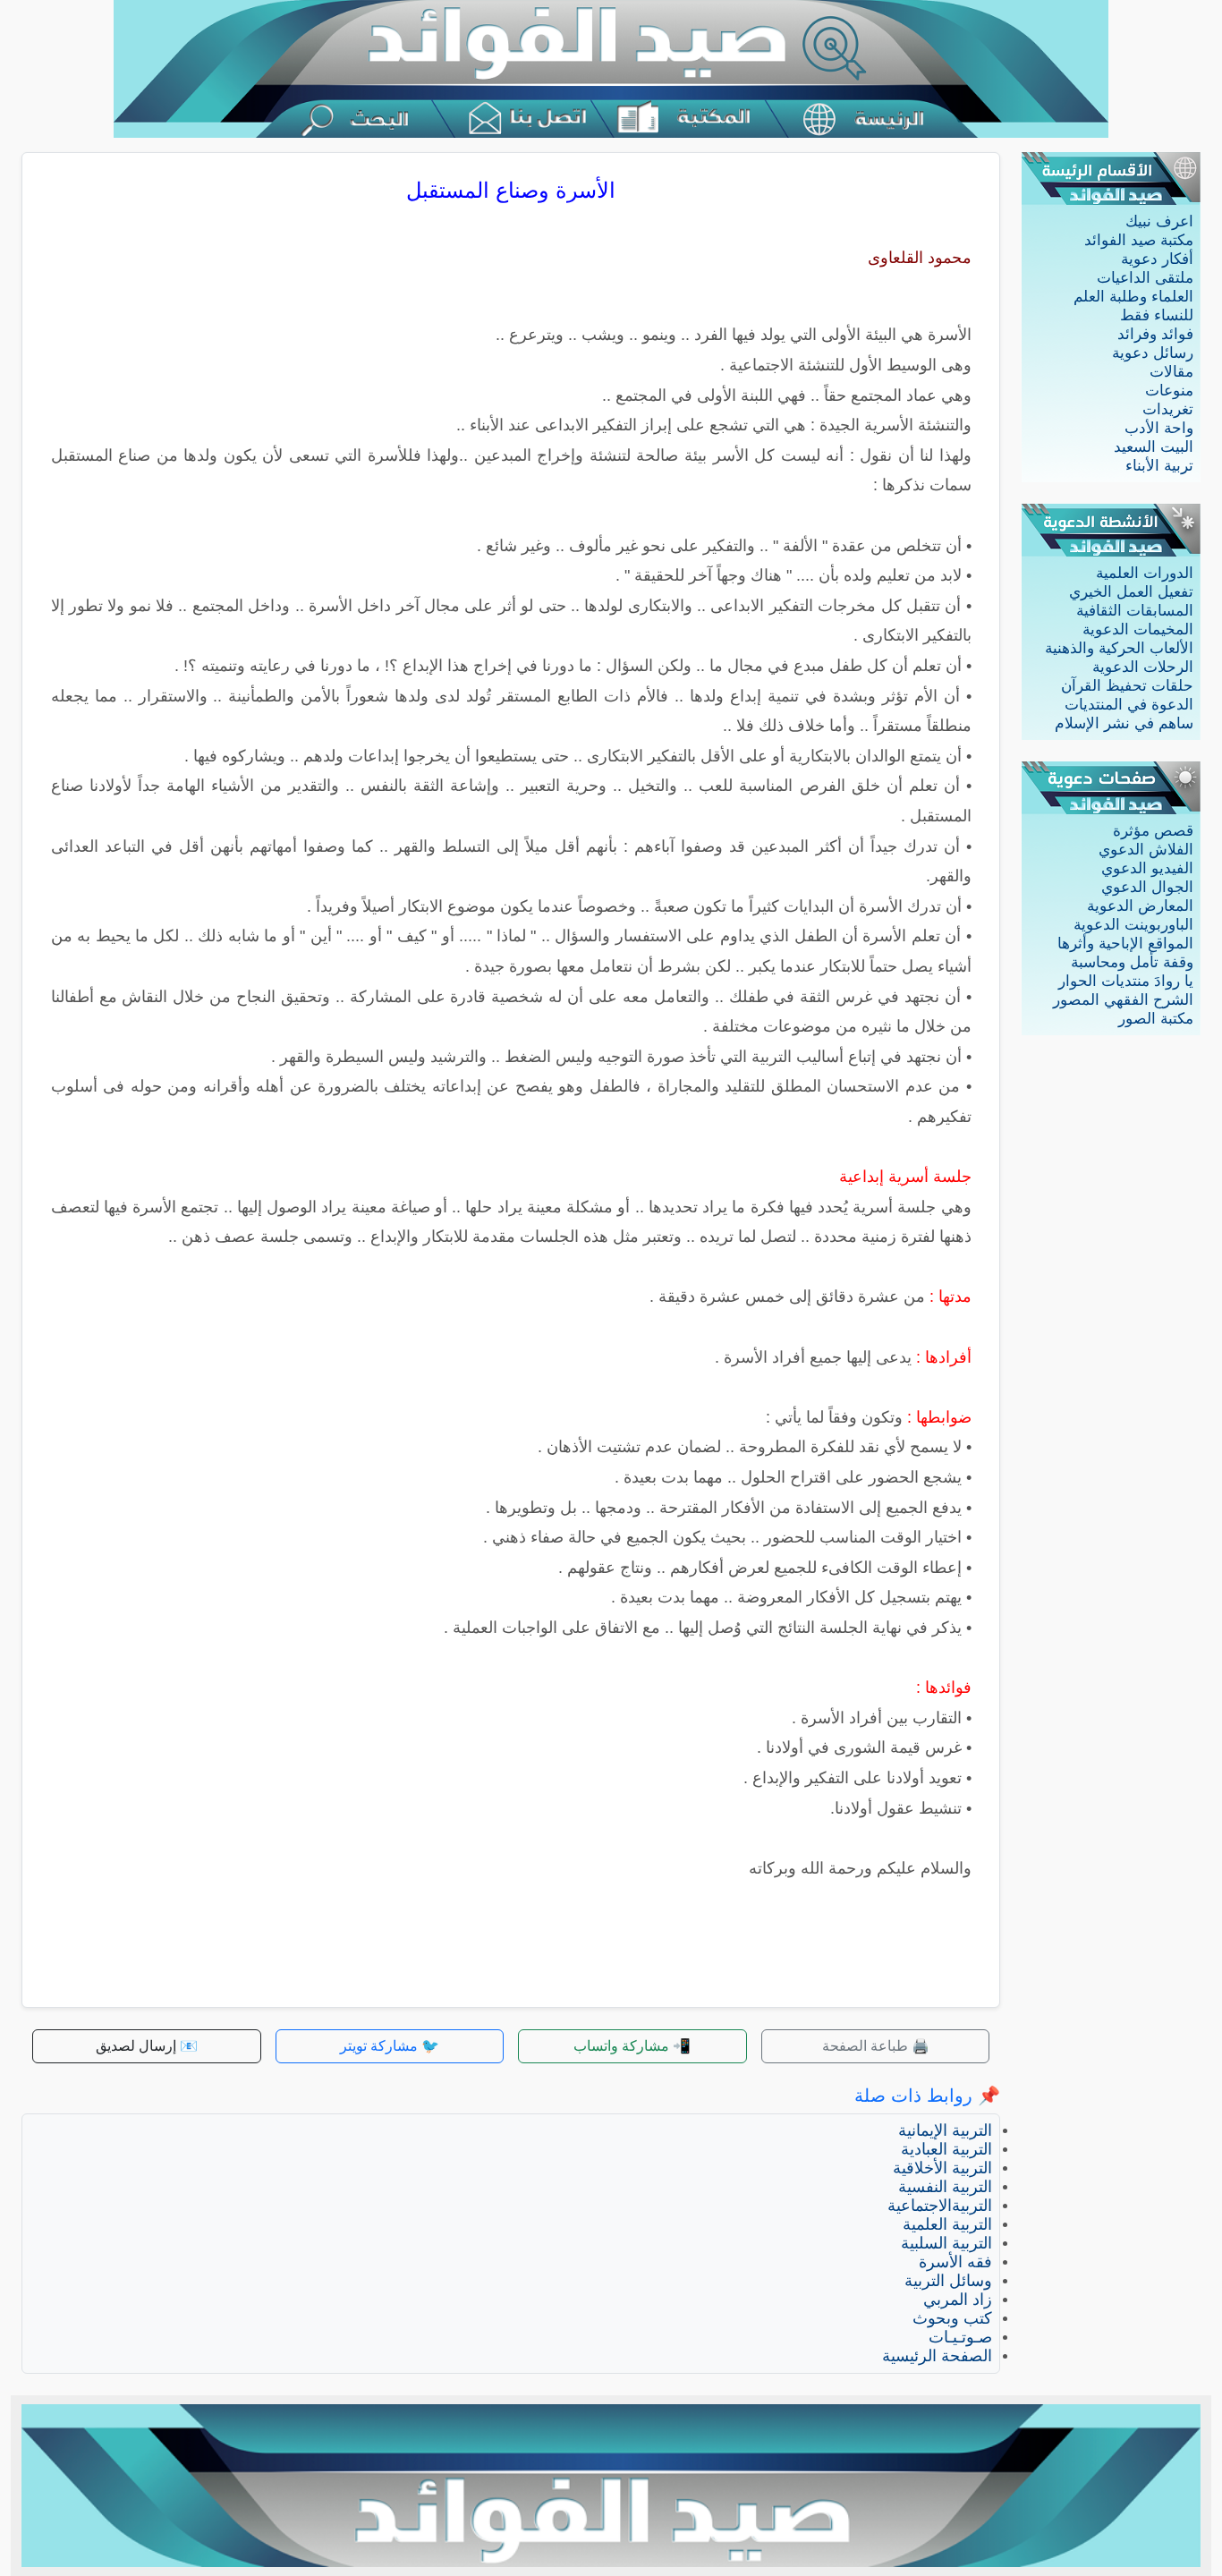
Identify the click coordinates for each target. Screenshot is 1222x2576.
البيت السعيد (1154, 447)
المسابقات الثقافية (1135, 611)
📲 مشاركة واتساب (632, 2046)
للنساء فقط (1157, 315)
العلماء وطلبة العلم (1133, 297)
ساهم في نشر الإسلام (1124, 723)
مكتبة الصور (1156, 1019)
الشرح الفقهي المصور (1123, 1000)
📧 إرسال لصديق (147, 2046)
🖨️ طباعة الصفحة (876, 2046)
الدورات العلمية (1145, 573)
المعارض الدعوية (1140, 906)
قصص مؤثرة (1153, 831)
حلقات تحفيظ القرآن (1127, 686)
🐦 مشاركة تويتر (390, 2046)
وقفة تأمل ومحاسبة (1132, 962)
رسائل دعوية (1153, 353)
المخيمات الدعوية (1138, 629)
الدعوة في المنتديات (1129, 705)
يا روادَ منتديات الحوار (1126, 981)
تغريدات (1168, 409)
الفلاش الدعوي (1146, 850)
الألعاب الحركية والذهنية (1119, 648)
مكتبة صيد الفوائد (1139, 240)
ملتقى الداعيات (1145, 278)
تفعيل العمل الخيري (1131, 592)
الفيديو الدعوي (1147, 868)
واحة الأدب (1159, 428)
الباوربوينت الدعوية (1133, 925)
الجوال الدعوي (1147, 887)
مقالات (1171, 372)
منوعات (1169, 391)
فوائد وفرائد (1155, 334)
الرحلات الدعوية (1143, 667)
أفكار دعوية (1157, 259)
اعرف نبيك (1159, 221)
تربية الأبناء (1159, 466)
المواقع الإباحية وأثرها (1125, 944)
